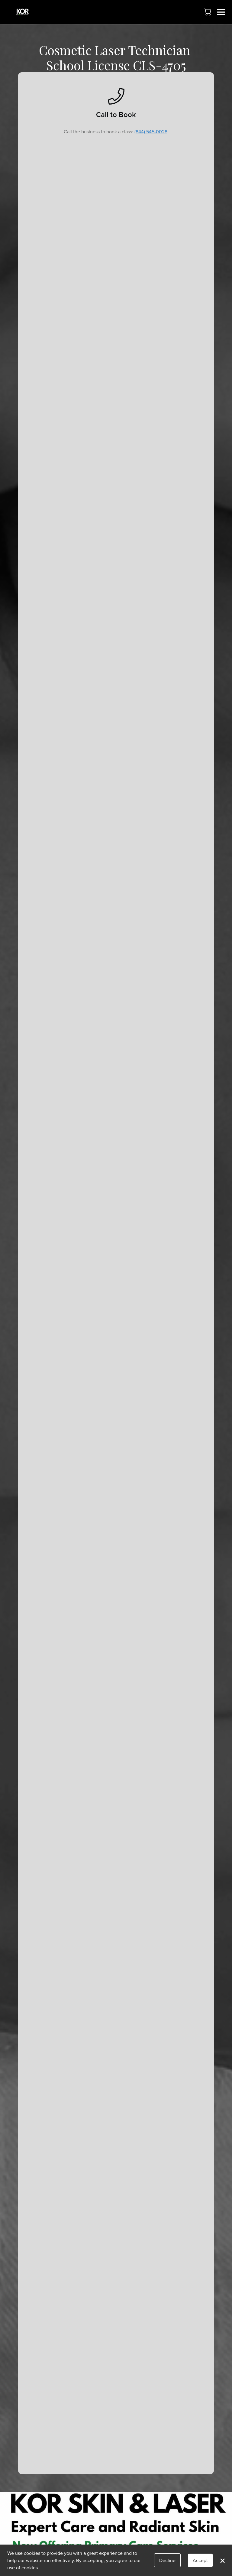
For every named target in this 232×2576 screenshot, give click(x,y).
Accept (200, 2560)
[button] (208, 12)
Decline (167, 2560)
